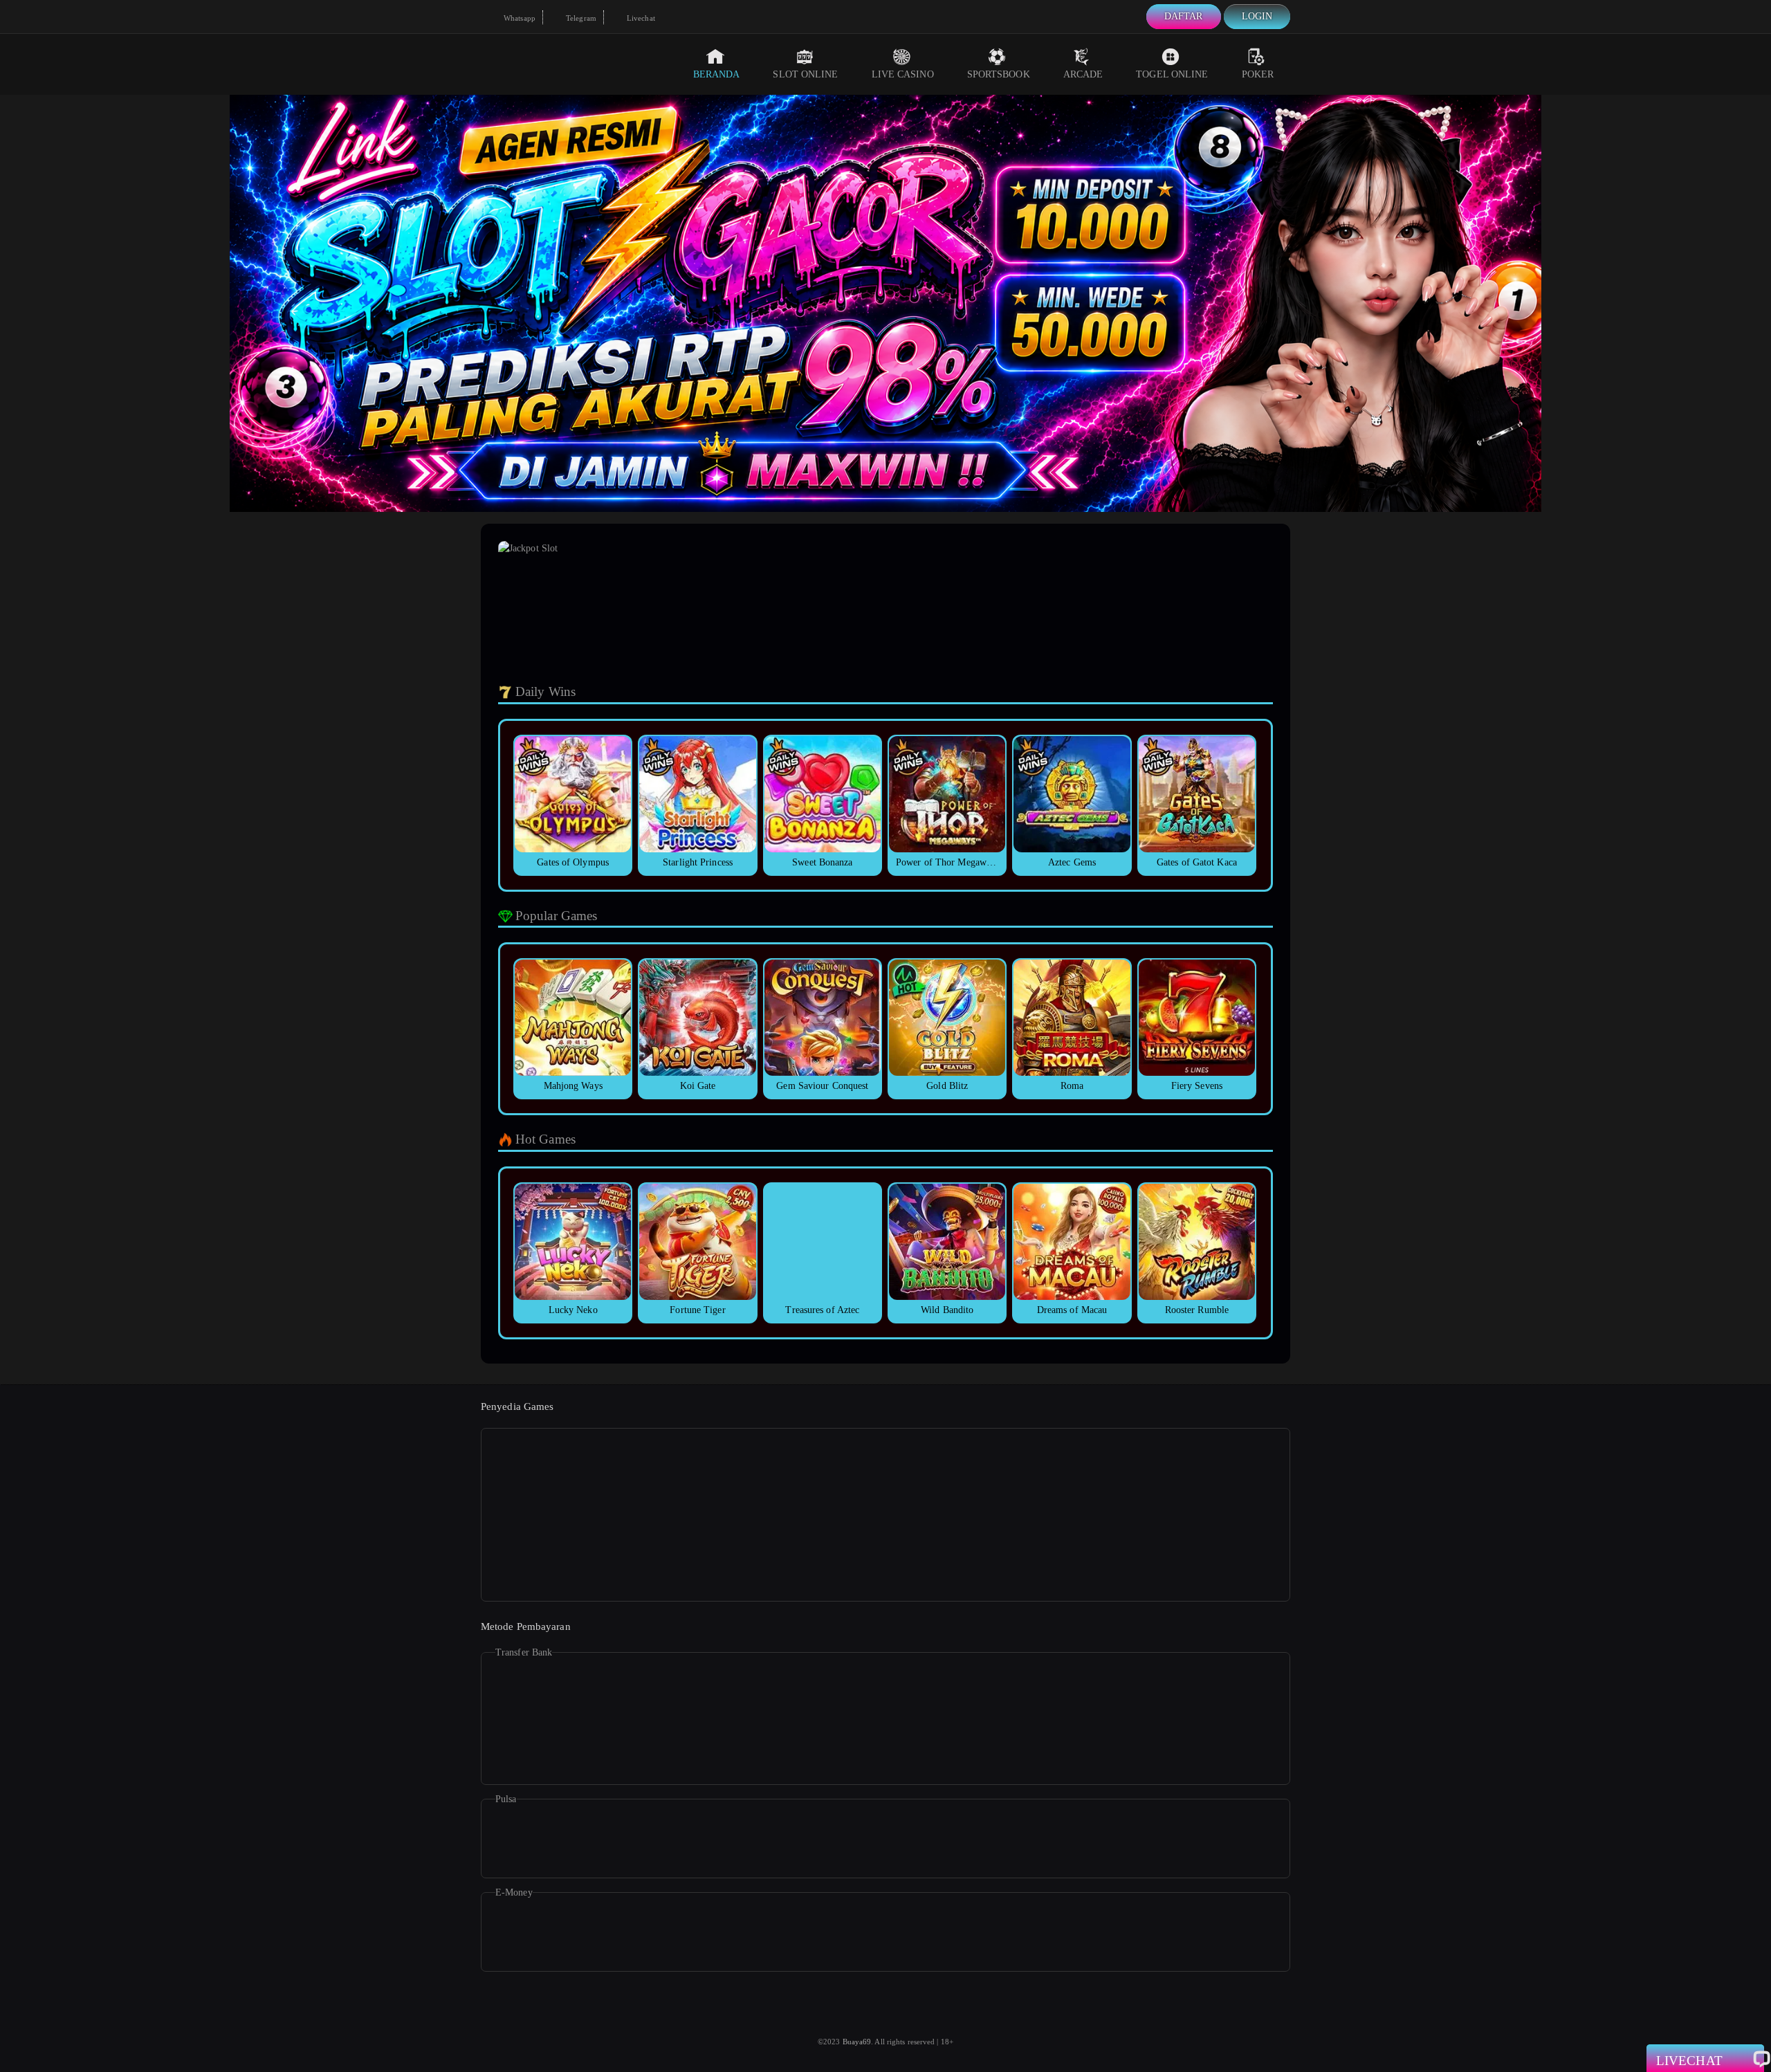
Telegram (580, 18)
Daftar (1184, 16)
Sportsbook (999, 74)
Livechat (640, 18)
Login (1257, 16)
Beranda (717, 74)
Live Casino (903, 74)
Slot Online (805, 74)
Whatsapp (519, 18)
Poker (1258, 74)
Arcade (1083, 74)
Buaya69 (857, 2042)
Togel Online (1172, 74)
